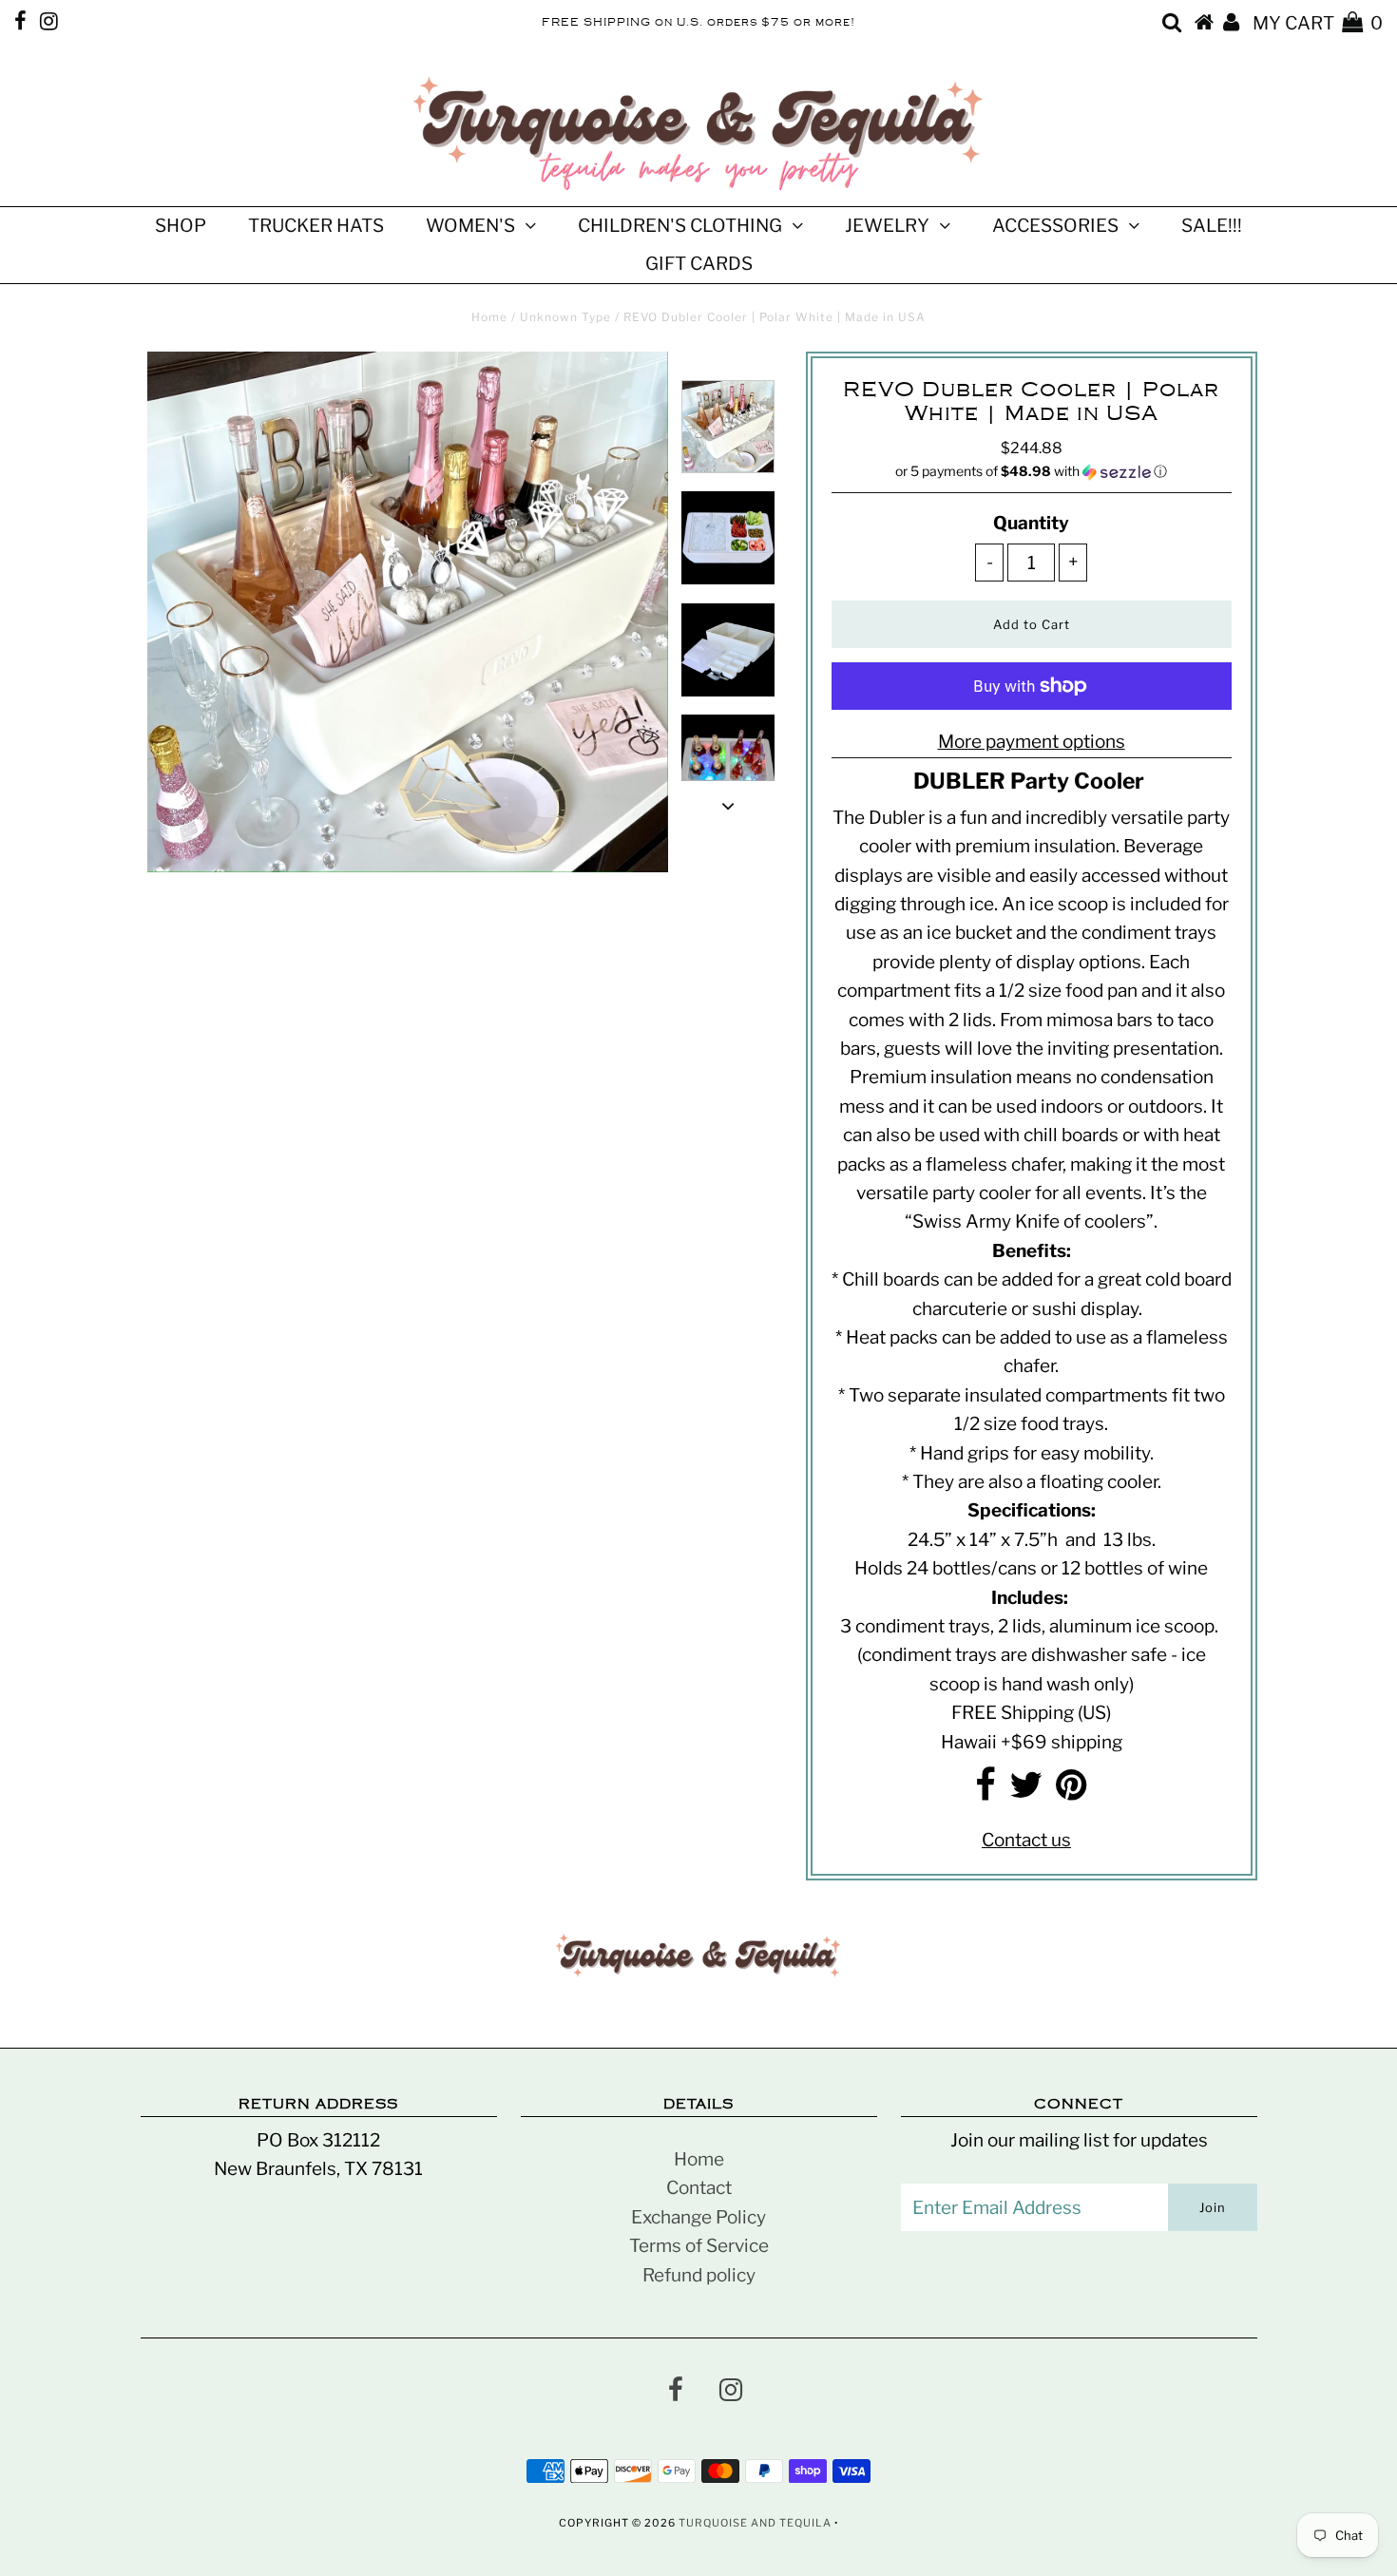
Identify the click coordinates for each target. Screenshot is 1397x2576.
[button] (1032, 472)
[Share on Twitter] (1026, 1792)
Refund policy (699, 2275)
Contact (699, 2188)
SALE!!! (1212, 226)
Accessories (1055, 226)
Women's (470, 226)
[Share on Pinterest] (1072, 1792)
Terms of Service (699, 2246)
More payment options (1032, 742)
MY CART (1318, 23)
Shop (181, 226)
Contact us (1026, 1840)
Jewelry (887, 226)
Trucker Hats (316, 226)
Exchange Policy (698, 2217)
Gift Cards (699, 264)
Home (489, 317)
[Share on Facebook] (986, 1792)
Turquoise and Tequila (755, 2523)
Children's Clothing (680, 226)
